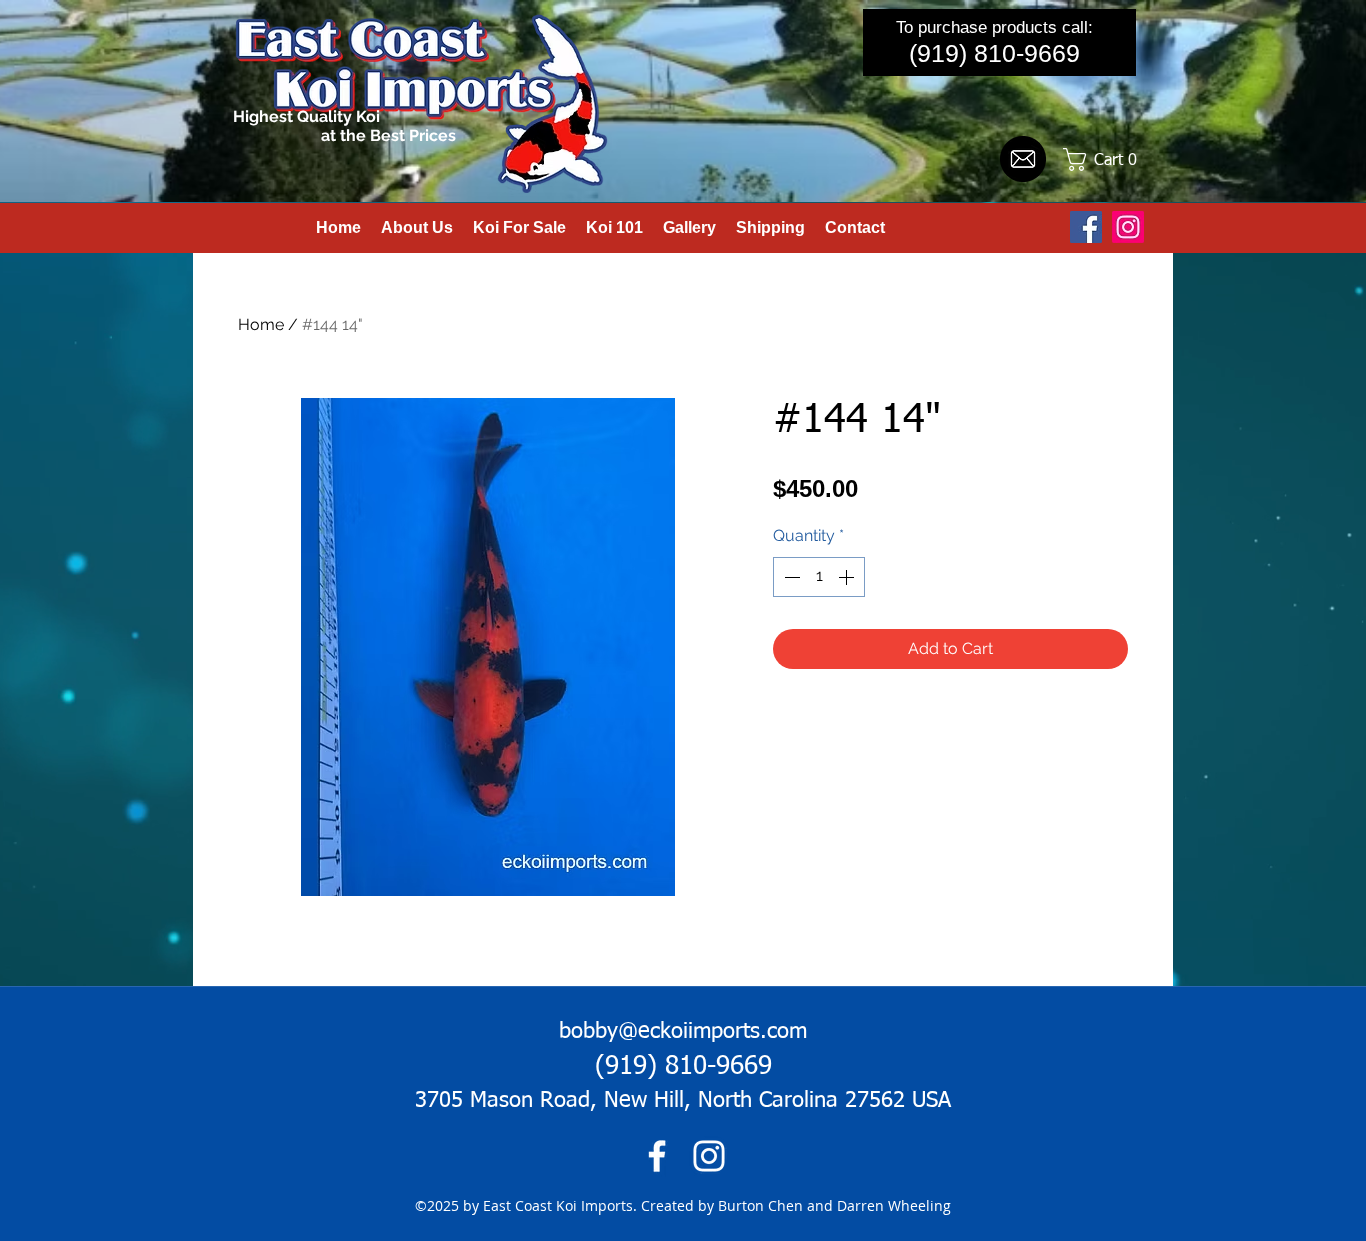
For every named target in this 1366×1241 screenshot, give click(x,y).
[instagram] (709, 1156)
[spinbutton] (819, 577)
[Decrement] (790, 577)
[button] (1107, 159)
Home (261, 324)
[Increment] (848, 577)
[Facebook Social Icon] (1086, 227)
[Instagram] (1128, 227)
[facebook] (657, 1156)
